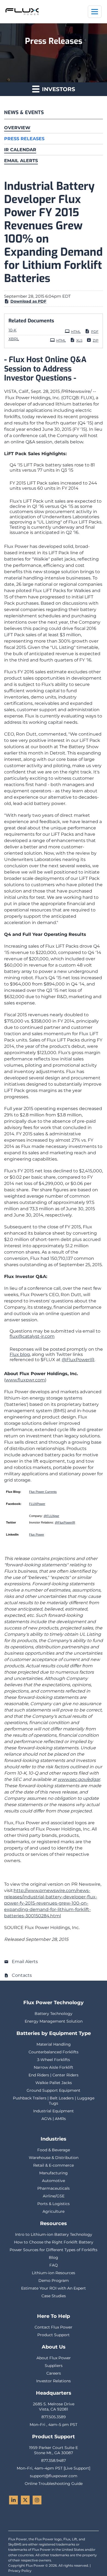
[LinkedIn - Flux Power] (13, 2500)
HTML (76, 332)
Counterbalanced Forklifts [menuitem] (54, 2052)
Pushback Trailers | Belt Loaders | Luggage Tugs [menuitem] (54, 2101)
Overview (17, 128)
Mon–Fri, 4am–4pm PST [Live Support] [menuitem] (54, 2468)
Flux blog (20, 1354)
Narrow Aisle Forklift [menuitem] (54, 2067)
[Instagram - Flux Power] (37, 2500)
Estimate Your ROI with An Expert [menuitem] (54, 2288)
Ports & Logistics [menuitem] (54, 2204)
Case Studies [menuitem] (54, 2296)
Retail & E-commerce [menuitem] (54, 2165)
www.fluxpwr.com (25, 1380)
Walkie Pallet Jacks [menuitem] (54, 2083)
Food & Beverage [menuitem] (54, 2150)
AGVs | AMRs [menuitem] (54, 2119)
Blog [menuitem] (54, 2257)
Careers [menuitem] (54, 2373)
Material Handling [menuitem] (54, 2044)
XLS (79, 340)
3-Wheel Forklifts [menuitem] (54, 2060)
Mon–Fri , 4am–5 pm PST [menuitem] (54, 2425)
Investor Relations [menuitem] (54, 2381)
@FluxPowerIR (78, 1360)
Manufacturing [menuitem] (54, 2173)
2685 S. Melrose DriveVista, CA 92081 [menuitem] (54, 2407)
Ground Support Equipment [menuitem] (54, 2090)
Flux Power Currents (43, 1492)
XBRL (14, 339)
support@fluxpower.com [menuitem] (54, 2476)
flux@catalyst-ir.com (32, 1336)
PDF (95, 332)
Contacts (22, 1975)
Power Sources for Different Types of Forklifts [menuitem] (54, 2250)
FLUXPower (37, 1504)
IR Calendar (20, 150)
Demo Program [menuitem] (54, 2281)
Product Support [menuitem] (54, 2335)
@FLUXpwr (51, 1516)
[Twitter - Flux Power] (25, 2500)
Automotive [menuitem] (54, 2181)
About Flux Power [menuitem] (54, 2358)
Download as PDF (28, 301)
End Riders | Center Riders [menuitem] (54, 2075)
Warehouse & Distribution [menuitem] (54, 2158)
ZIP (96, 340)
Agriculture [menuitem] (54, 2211)
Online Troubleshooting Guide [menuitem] (54, 2484)
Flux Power (37, 1535)
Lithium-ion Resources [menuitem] (54, 2273)
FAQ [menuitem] (54, 2265)
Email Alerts (21, 161)
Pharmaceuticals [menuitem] (54, 2188)
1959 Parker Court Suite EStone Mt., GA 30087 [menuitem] (54, 2450)
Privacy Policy (20, 2571)
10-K (12, 330)
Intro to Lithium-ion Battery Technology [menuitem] (54, 2234)
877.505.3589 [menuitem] (54, 2417)
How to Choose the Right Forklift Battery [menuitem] (54, 2242)
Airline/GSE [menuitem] (54, 2196)
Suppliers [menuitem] (54, 2366)
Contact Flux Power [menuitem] (54, 2327)
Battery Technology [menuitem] (54, 2014)
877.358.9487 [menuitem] (54, 2460)
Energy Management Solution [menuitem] (54, 2021)
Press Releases (24, 139)
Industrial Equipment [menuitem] (54, 2111)
